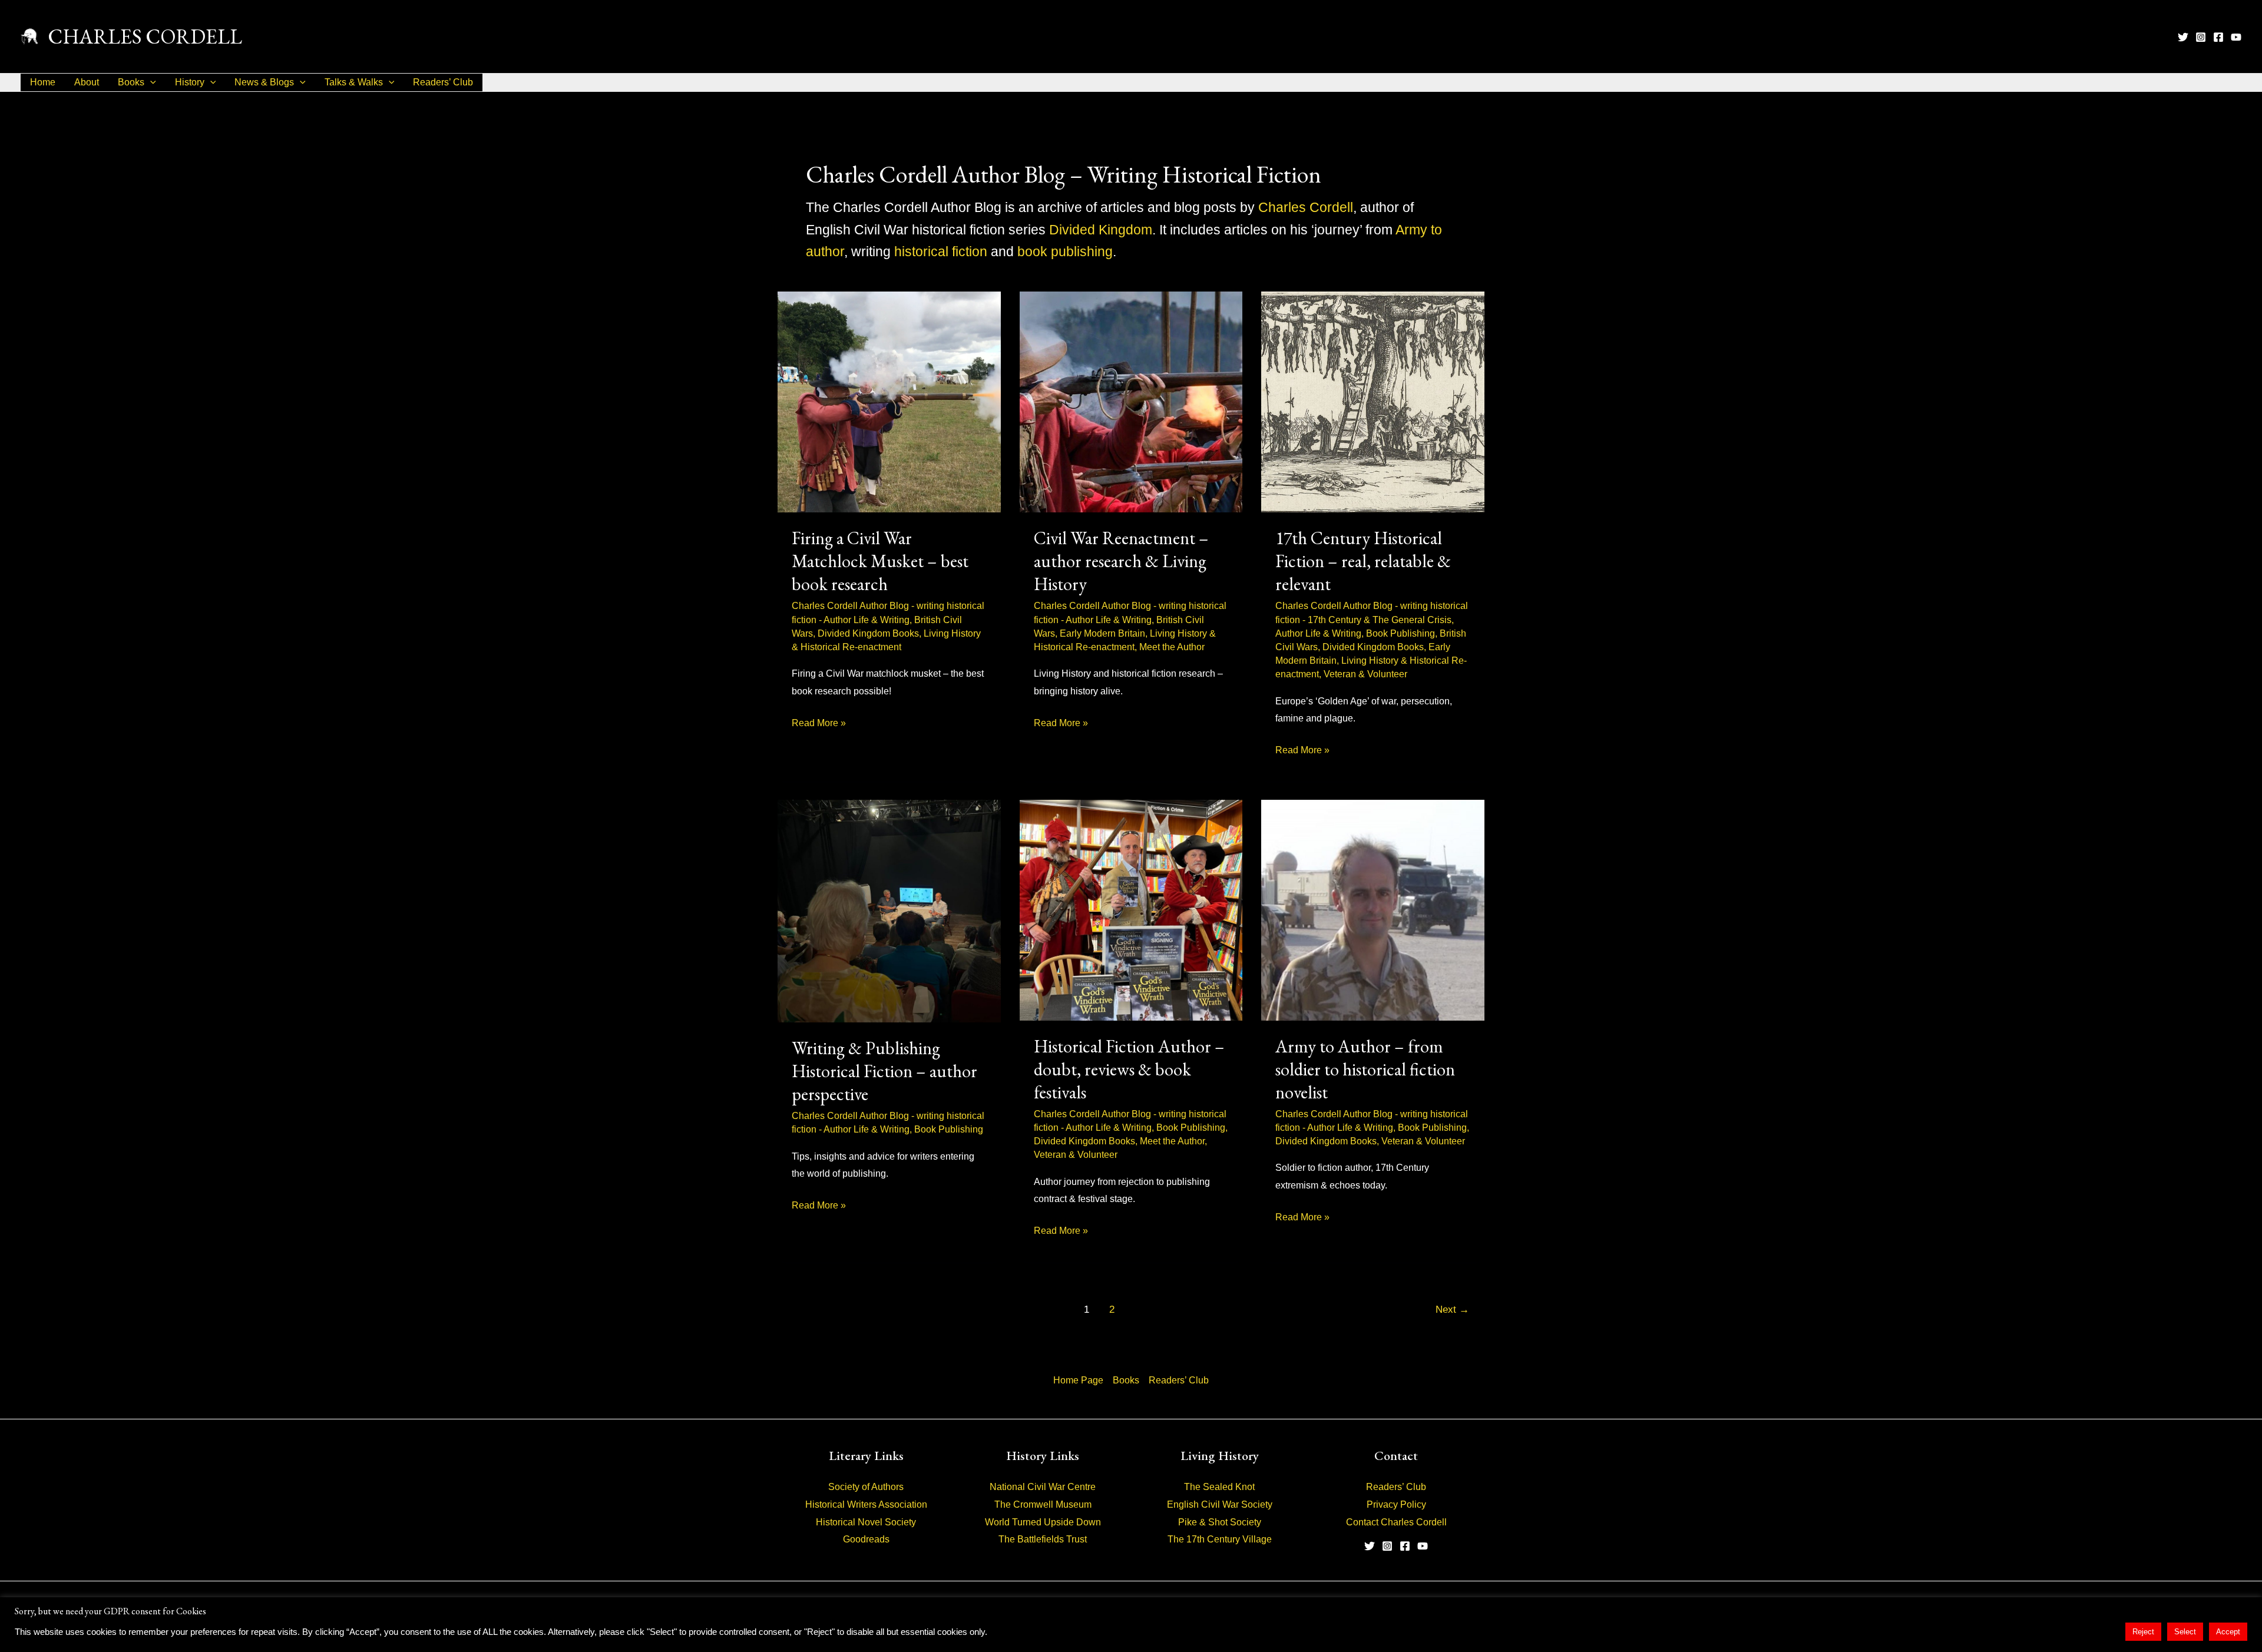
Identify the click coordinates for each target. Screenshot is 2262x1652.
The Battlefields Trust (1043, 1539)
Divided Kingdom (1101, 230)
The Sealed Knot (1219, 1487)
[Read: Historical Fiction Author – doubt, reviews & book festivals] (1131, 909)
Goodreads (866, 1539)
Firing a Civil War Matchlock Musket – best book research (880, 561)
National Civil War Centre (1043, 1487)
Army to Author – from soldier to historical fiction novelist (1365, 1069)
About (87, 82)
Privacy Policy (1396, 1504)
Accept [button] (2228, 1632)
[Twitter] (2183, 37)
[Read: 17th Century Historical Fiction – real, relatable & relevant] (1373, 401)
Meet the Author (1172, 647)
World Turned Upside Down (1043, 1522)
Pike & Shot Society (1220, 1522)
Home (43, 82)
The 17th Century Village (1220, 1539)
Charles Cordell (1306, 207)
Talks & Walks (354, 82)
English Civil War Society (1220, 1504)
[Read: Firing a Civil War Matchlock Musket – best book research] (889, 401)
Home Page (1078, 1380)
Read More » (819, 725)
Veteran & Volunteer (1365, 674)
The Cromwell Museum (1043, 1504)
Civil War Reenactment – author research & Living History (1121, 561)
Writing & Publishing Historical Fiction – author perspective (884, 1071)
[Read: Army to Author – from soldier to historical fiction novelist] (1373, 909)
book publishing (1065, 251)
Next (1452, 1310)
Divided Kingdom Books (868, 633)
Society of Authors (866, 1487)
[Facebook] (2218, 37)
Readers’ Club (443, 82)
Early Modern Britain (1102, 633)
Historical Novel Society (866, 1522)
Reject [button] (2143, 1632)
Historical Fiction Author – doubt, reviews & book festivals (1129, 1069)
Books (131, 82)
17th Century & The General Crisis (1380, 620)
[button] (150, 82)
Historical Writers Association (866, 1504)
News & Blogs (264, 82)
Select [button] (2185, 1632)
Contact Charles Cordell (1396, 1522)
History (190, 82)
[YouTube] (2236, 37)
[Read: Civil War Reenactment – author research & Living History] (1131, 401)
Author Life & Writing (867, 620)
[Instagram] (2201, 37)
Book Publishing (1400, 633)
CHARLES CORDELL (145, 36)
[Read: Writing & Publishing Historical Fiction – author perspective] (889, 910)
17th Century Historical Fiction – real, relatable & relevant (1363, 561)
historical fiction (941, 251)
